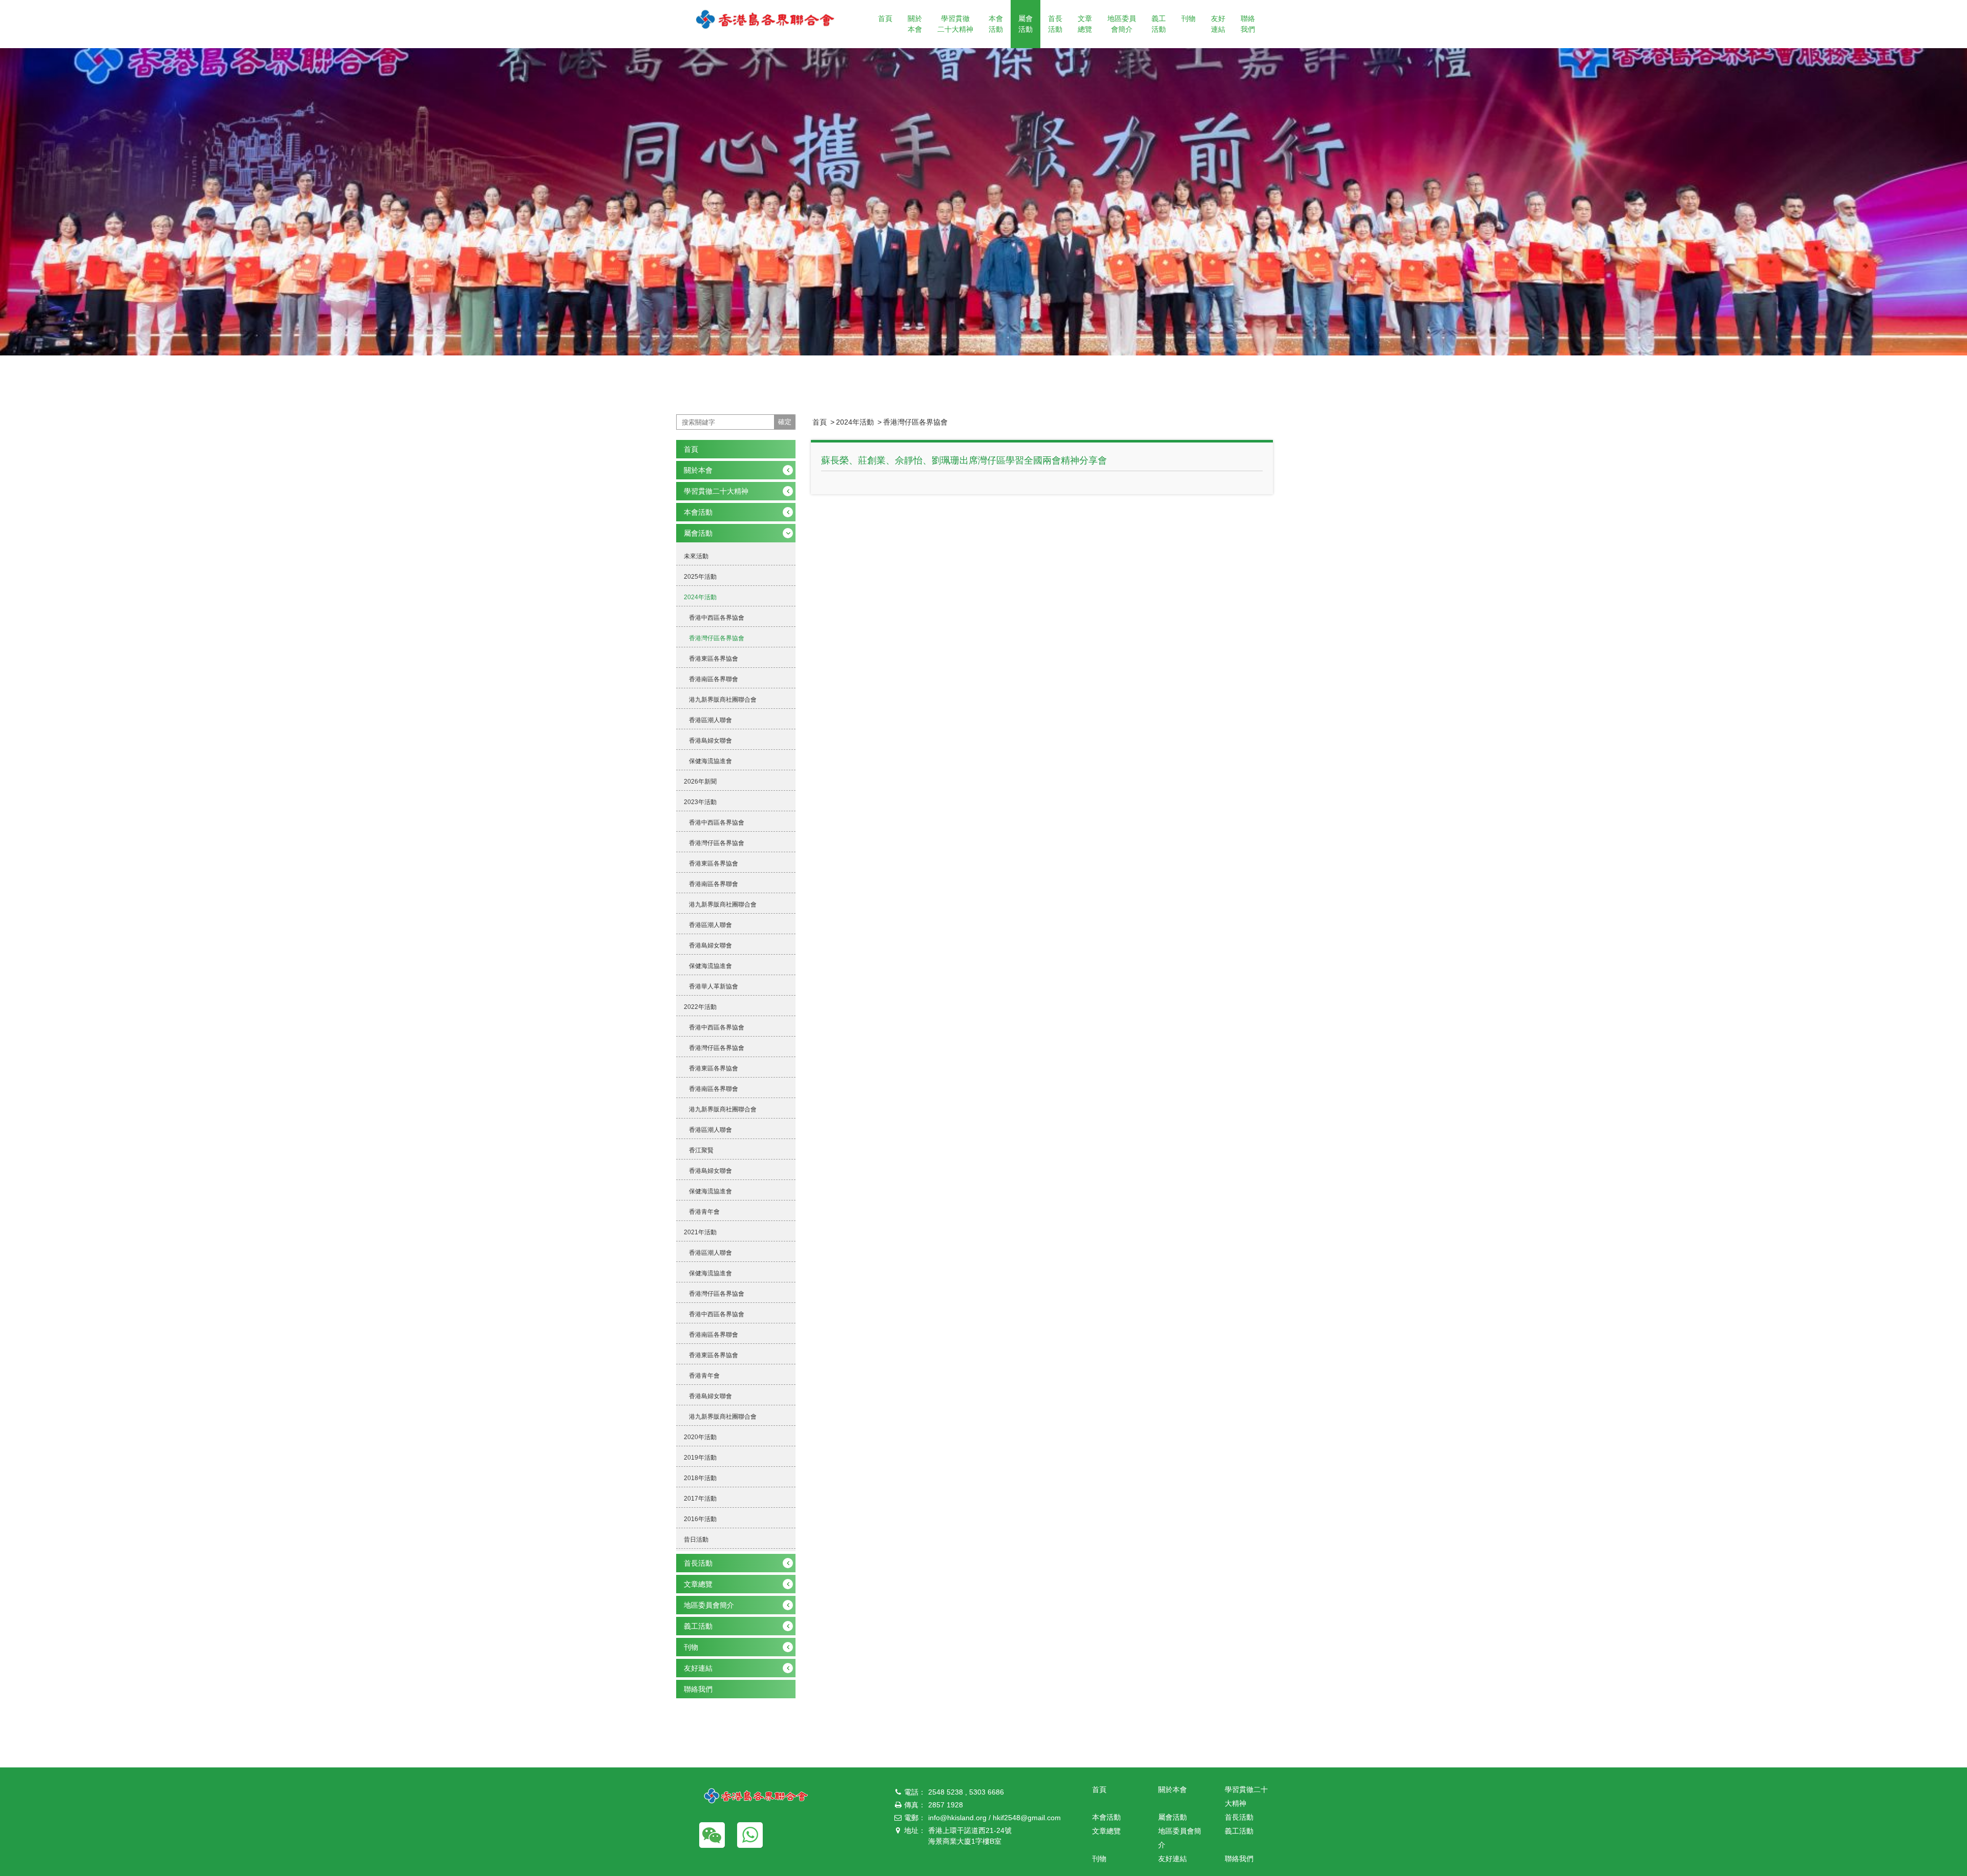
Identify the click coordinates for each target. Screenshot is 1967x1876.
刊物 (1188, 18)
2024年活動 (855, 422)
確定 (785, 422)
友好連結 (1218, 24)
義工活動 (1159, 24)
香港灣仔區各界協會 (915, 422)
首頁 (885, 18)
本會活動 (996, 24)
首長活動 (1055, 24)
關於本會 (915, 24)
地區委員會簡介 (1122, 24)
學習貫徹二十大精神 (955, 24)
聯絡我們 (1248, 24)
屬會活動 (1026, 24)
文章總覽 (1085, 24)
